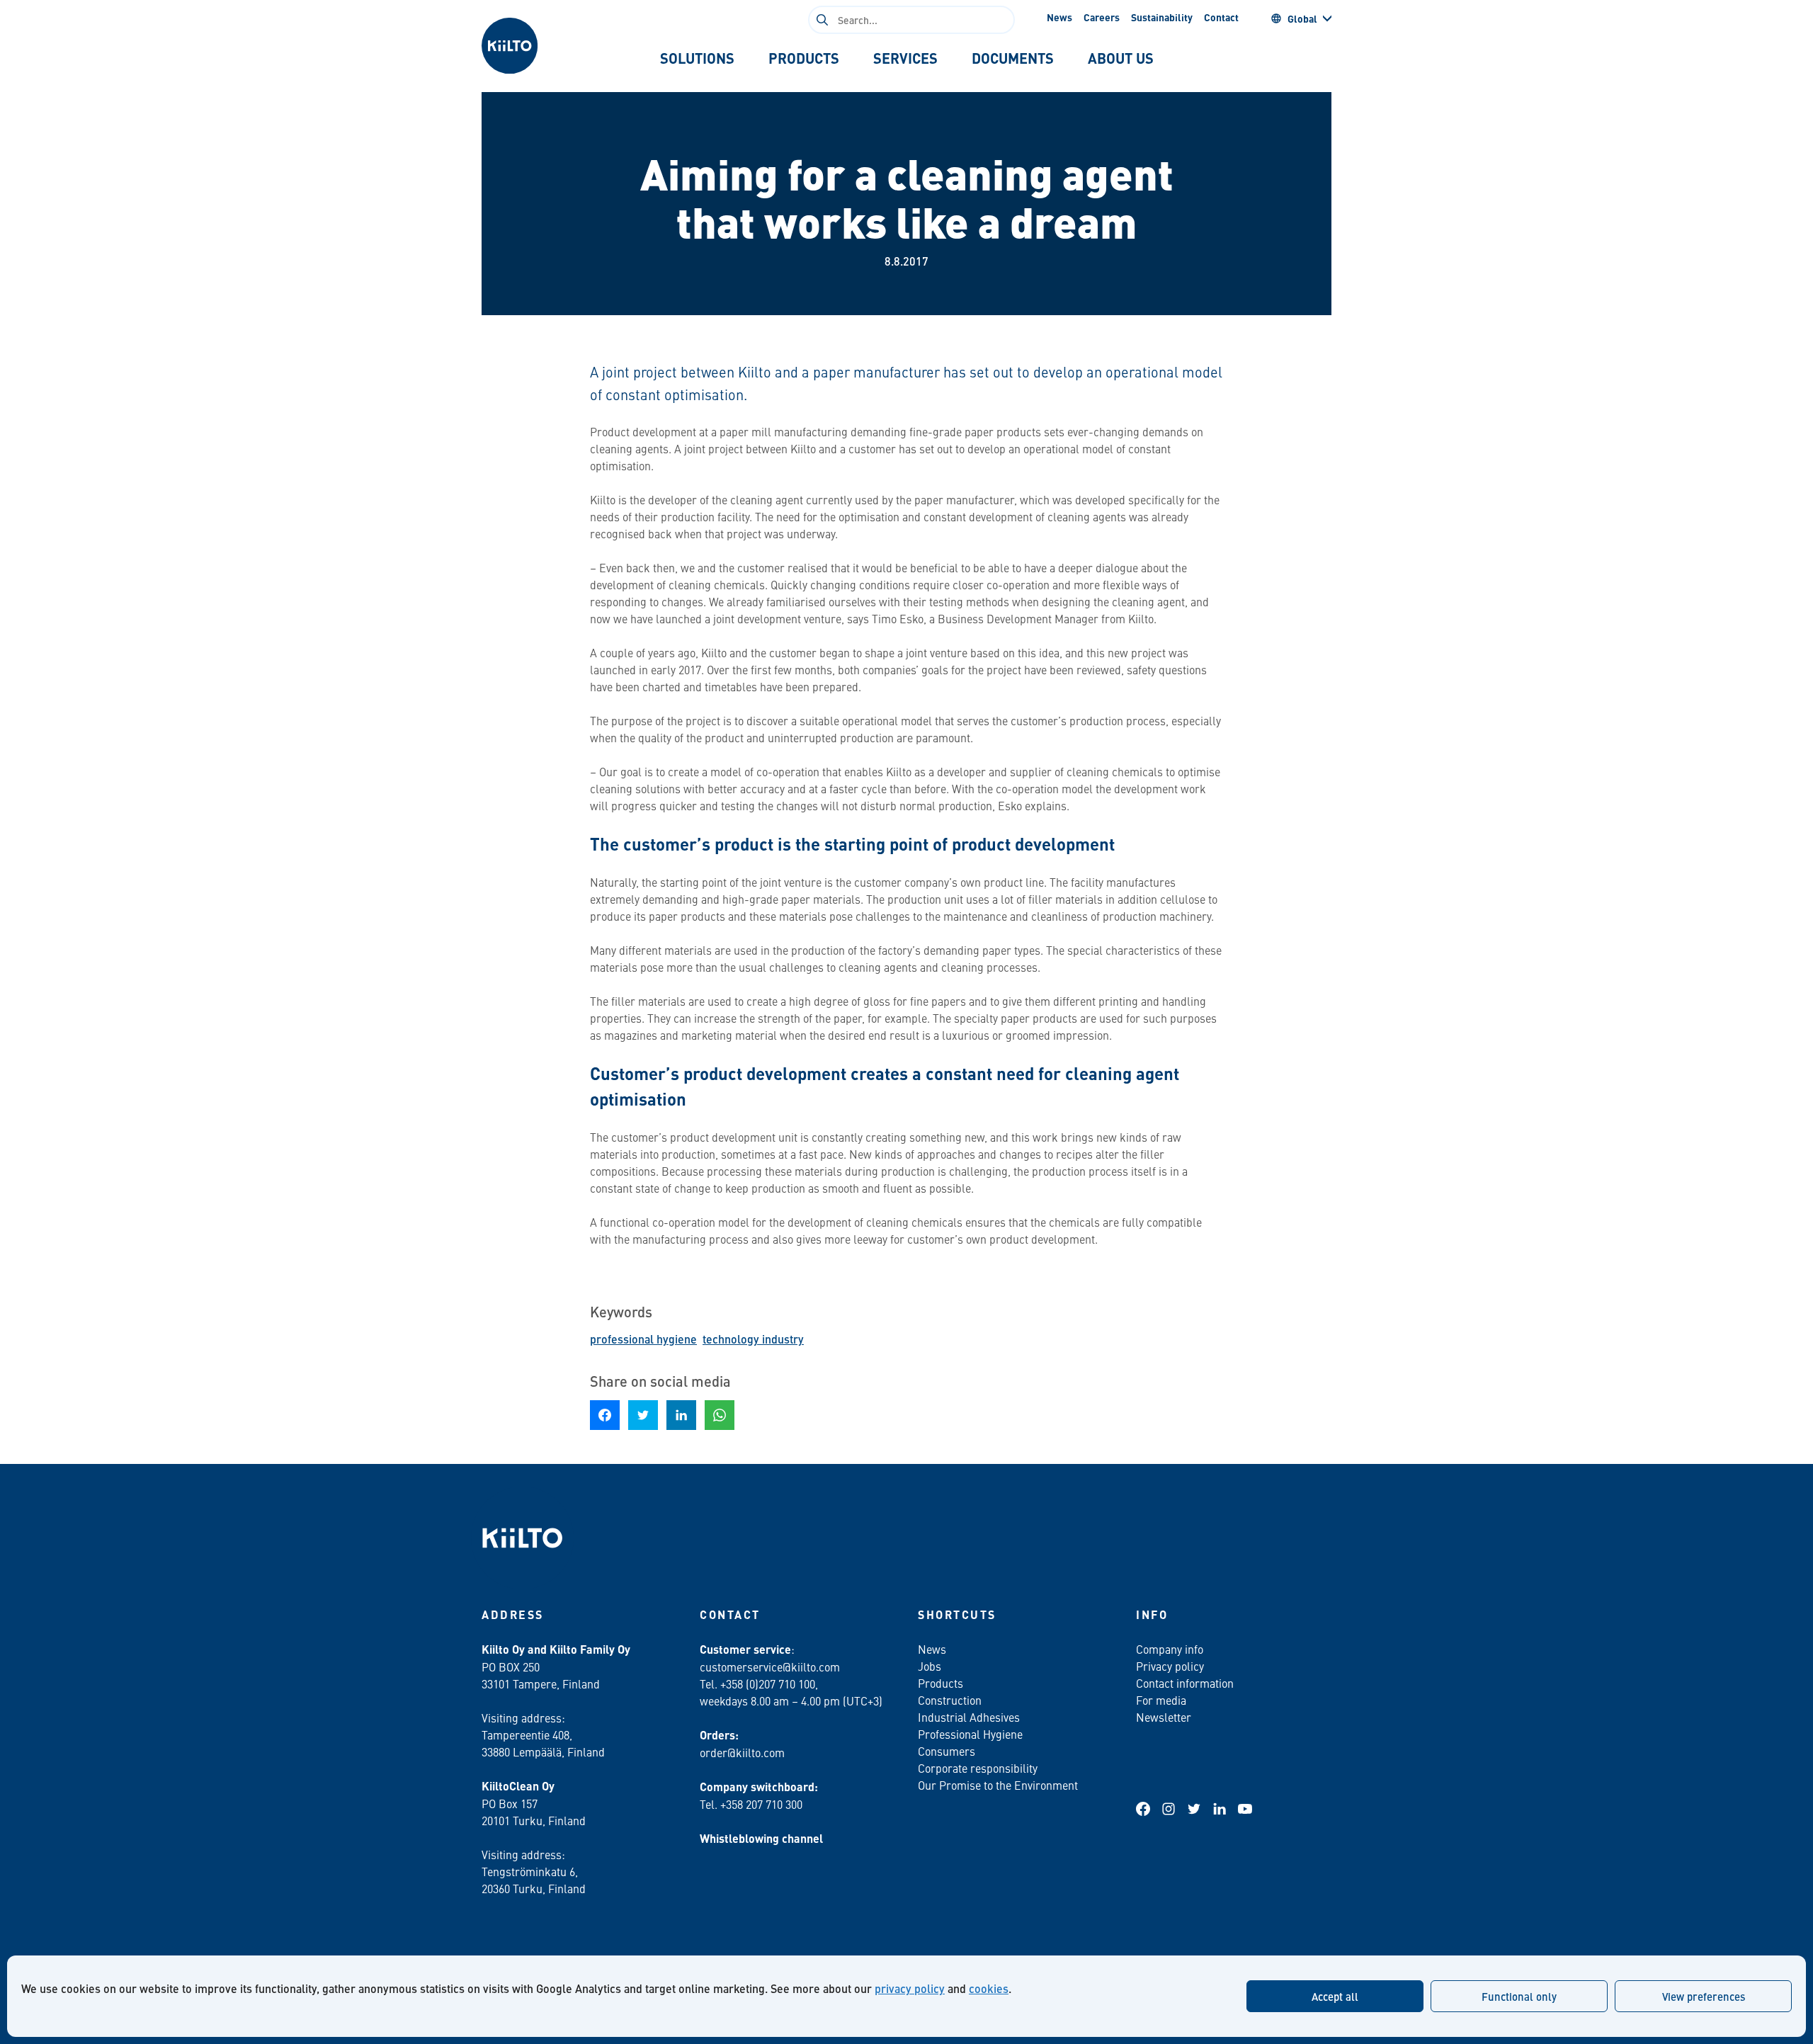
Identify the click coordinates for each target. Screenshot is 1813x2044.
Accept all (1335, 1996)
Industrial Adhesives (969, 1717)
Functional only (1519, 1996)
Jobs (930, 1666)
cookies (989, 1988)
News (1059, 17)
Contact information (1185, 1683)
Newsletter (1164, 1717)
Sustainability (1162, 17)
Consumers (947, 1751)
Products (940, 1683)
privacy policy (910, 1988)
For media (1161, 1700)
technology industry (753, 1339)
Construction (950, 1700)
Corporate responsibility (978, 1768)
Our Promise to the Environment (998, 1785)
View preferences (1704, 1996)
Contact (1221, 17)
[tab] (697, 58)
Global (1302, 18)
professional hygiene (643, 1339)
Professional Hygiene (970, 1734)
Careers (1102, 17)
